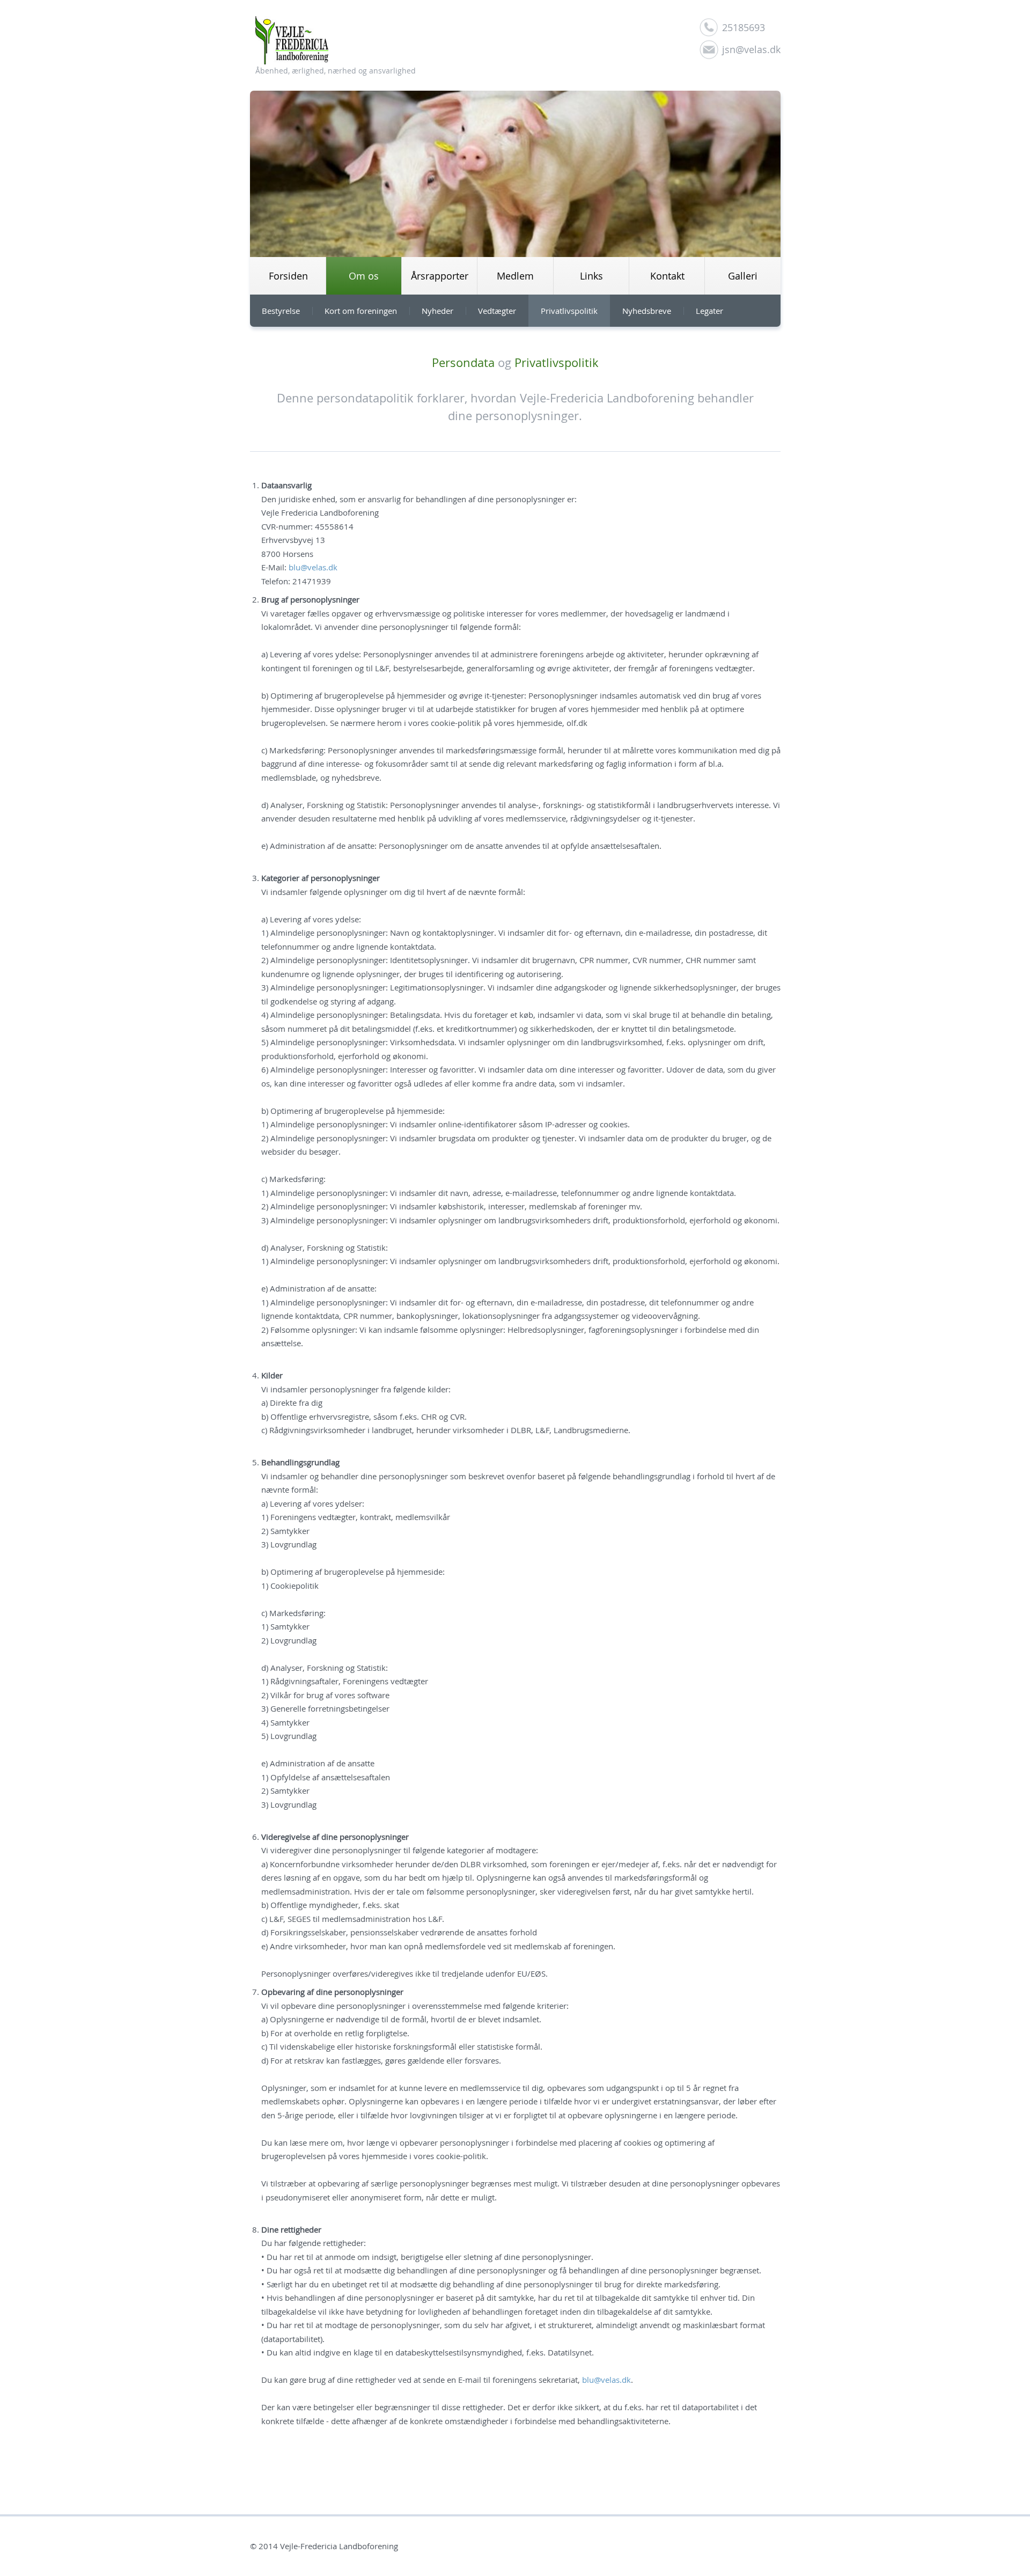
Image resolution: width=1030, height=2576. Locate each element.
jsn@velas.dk (751, 49)
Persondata (463, 362)
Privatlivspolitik (557, 362)
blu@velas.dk (313, 567)
